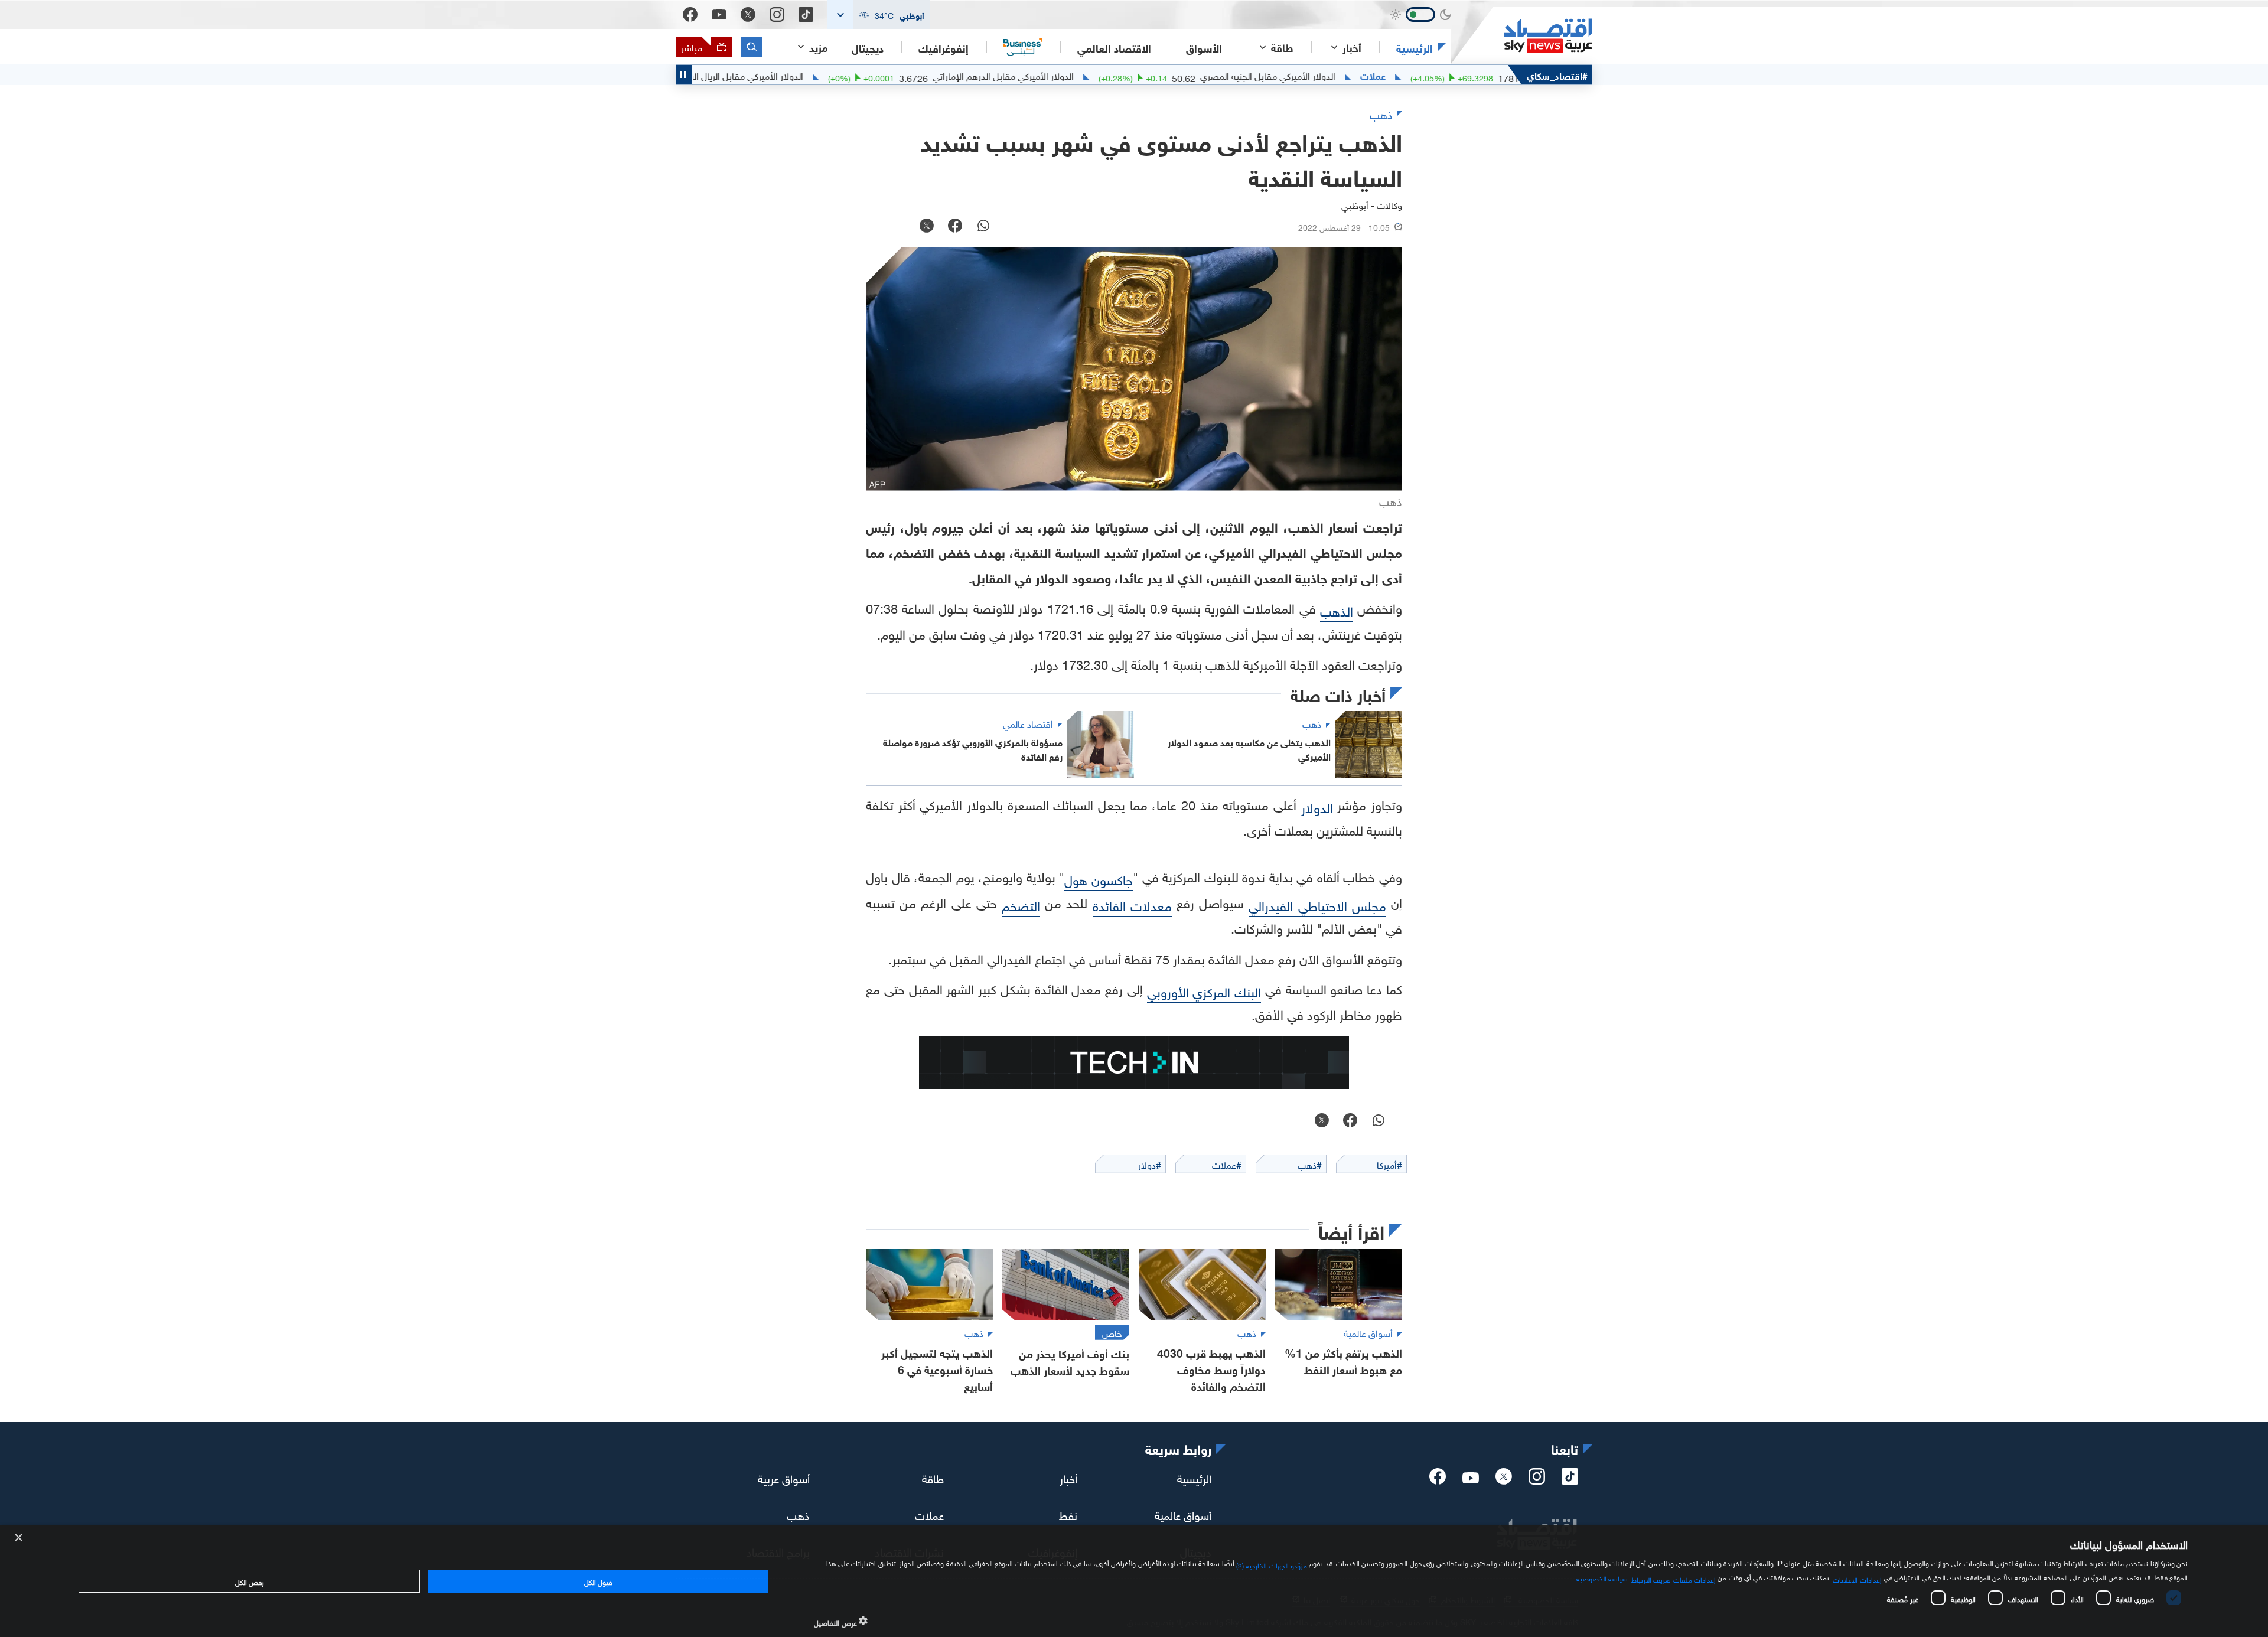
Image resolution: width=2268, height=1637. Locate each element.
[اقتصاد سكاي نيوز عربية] (1521, 36)
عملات (1451, 75)
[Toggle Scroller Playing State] (684, 75)
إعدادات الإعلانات (1857, 1579)
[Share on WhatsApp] (983, 227)
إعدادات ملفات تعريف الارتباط (1674, 1579)
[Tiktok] (806, 14)
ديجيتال (868, 47)
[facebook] (1438, 1480)
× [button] (19, 1538)
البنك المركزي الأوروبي (1204, 991)
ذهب (798, 1514)
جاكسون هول (1099, 878)
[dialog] (1134, 1581)
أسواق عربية (784, 1478)
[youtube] (1471, 1479)
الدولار (1317, 806)
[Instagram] (777, 14)
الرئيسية (1415, 47)
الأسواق (1204, 47)
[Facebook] (690, 14)
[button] (879, 14)
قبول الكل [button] (598, 1581)
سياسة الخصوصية (1602, 1577)
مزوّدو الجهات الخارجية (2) (1272, 1564)
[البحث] (752, 47)
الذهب (1337, 610)
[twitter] (1504, 1480)
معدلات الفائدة (1132, 904)
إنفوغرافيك (944, 47)
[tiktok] (1570, 1480)
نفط (1068, 1514)
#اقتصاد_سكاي (1557, 75)
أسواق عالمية (1183, 1514)
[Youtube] (719, 15)
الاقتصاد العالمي (1114, 47)
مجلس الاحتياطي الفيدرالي (1317, 904)
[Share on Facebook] (955, 227)
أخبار (1068, 1478)
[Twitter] (748, 14)
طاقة (933, 1478)
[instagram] (1537, 1480)
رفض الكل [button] (250, 1581)
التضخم (1021, 904)
